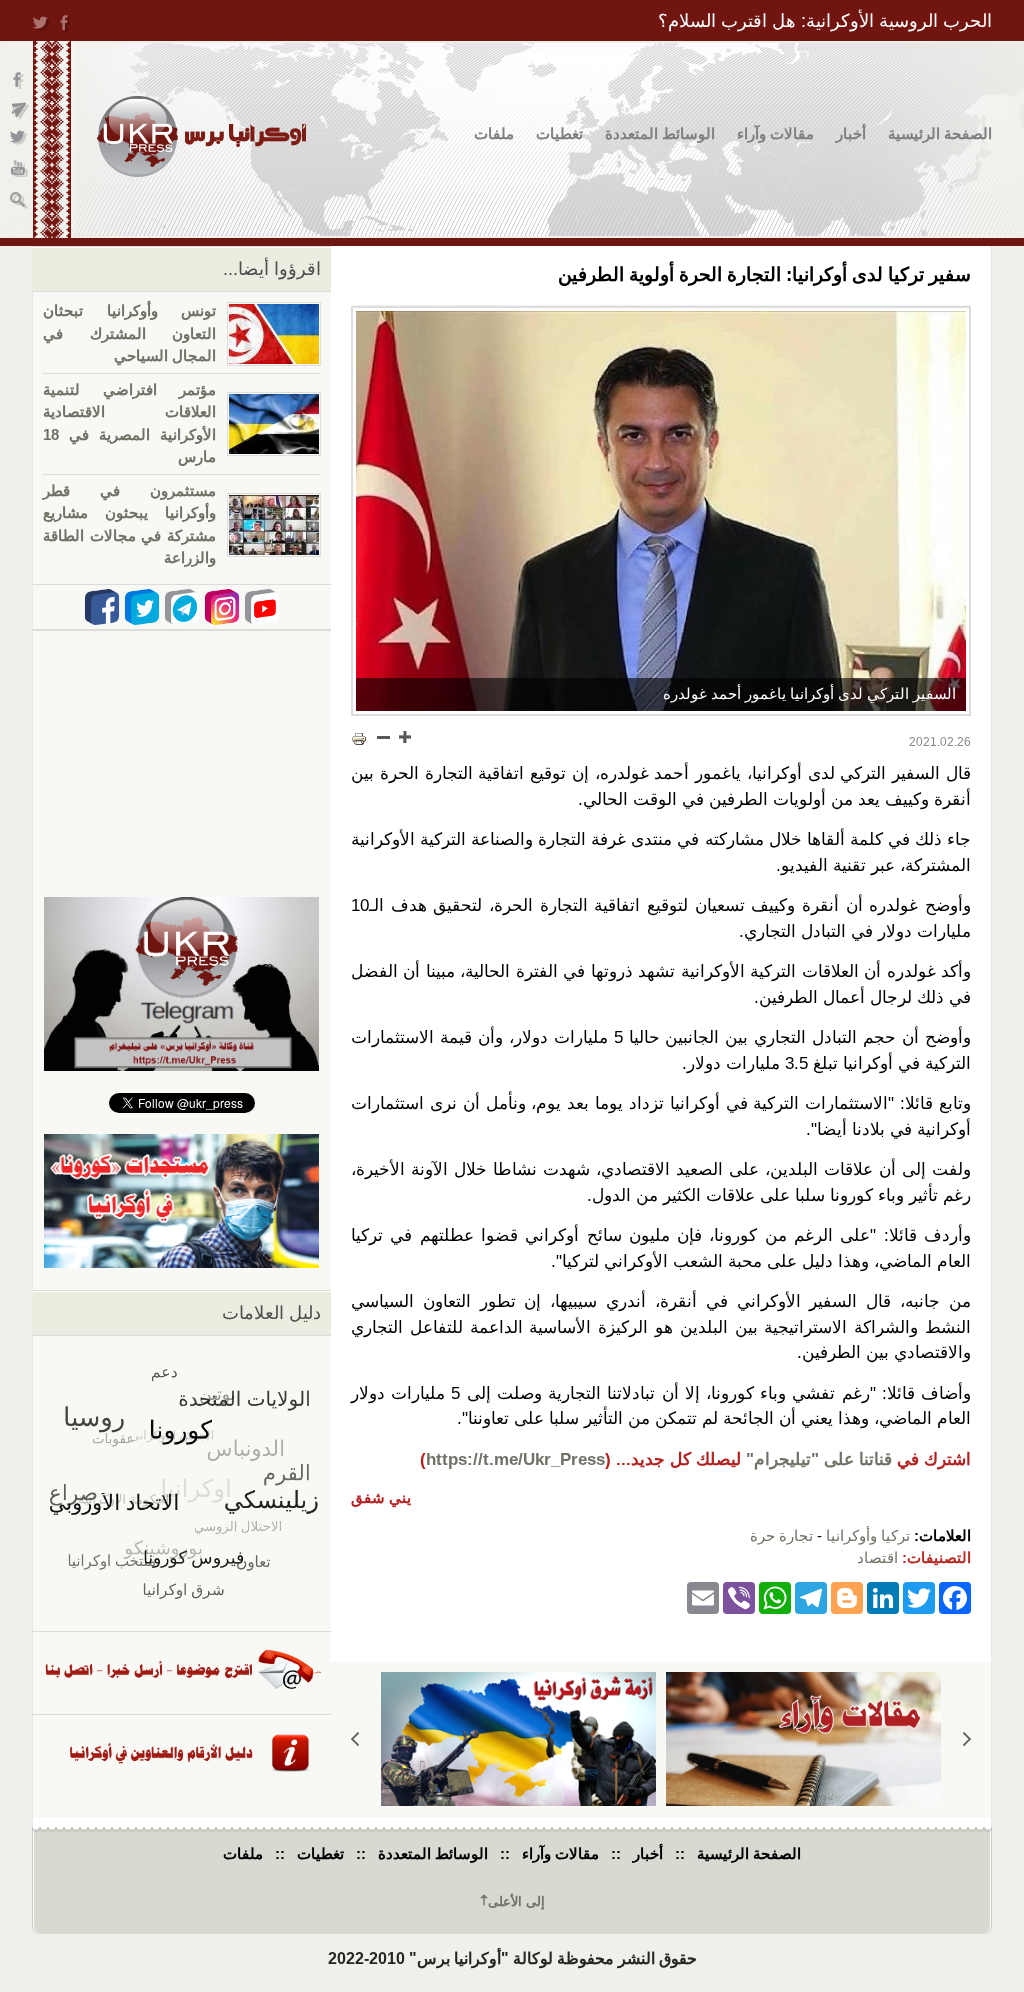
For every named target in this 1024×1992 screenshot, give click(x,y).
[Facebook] (955, 1597)
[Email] (703, 1597)
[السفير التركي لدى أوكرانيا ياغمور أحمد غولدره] (661, 511)
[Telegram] (811, 1597)
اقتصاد (877, 1557)
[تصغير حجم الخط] (384, 737)
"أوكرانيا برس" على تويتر (19, 140)
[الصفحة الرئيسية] (201, 136)
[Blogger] (847, 1597)
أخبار (851, 133)
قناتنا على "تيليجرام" (819, 1459)
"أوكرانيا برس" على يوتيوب (19, 170)
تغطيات (559, 133)
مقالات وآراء (775, 133)
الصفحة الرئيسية (940, 133)
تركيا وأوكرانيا (868, 1535)
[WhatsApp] (775, 1597)
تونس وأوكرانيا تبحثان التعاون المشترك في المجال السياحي (129, 333)
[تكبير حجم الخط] (404, 737)
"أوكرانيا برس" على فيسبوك (19, 80)
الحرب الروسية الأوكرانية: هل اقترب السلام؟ (825, 21)
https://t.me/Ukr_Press (515, 1459)
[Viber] (739, 1597)
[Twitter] (919, 1597)
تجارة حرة (781, 1535)
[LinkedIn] (883, 1597)
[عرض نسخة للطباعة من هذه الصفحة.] (359, 739)
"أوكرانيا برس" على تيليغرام (19, 110)
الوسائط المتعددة (660, 133)
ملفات (494, 133)
